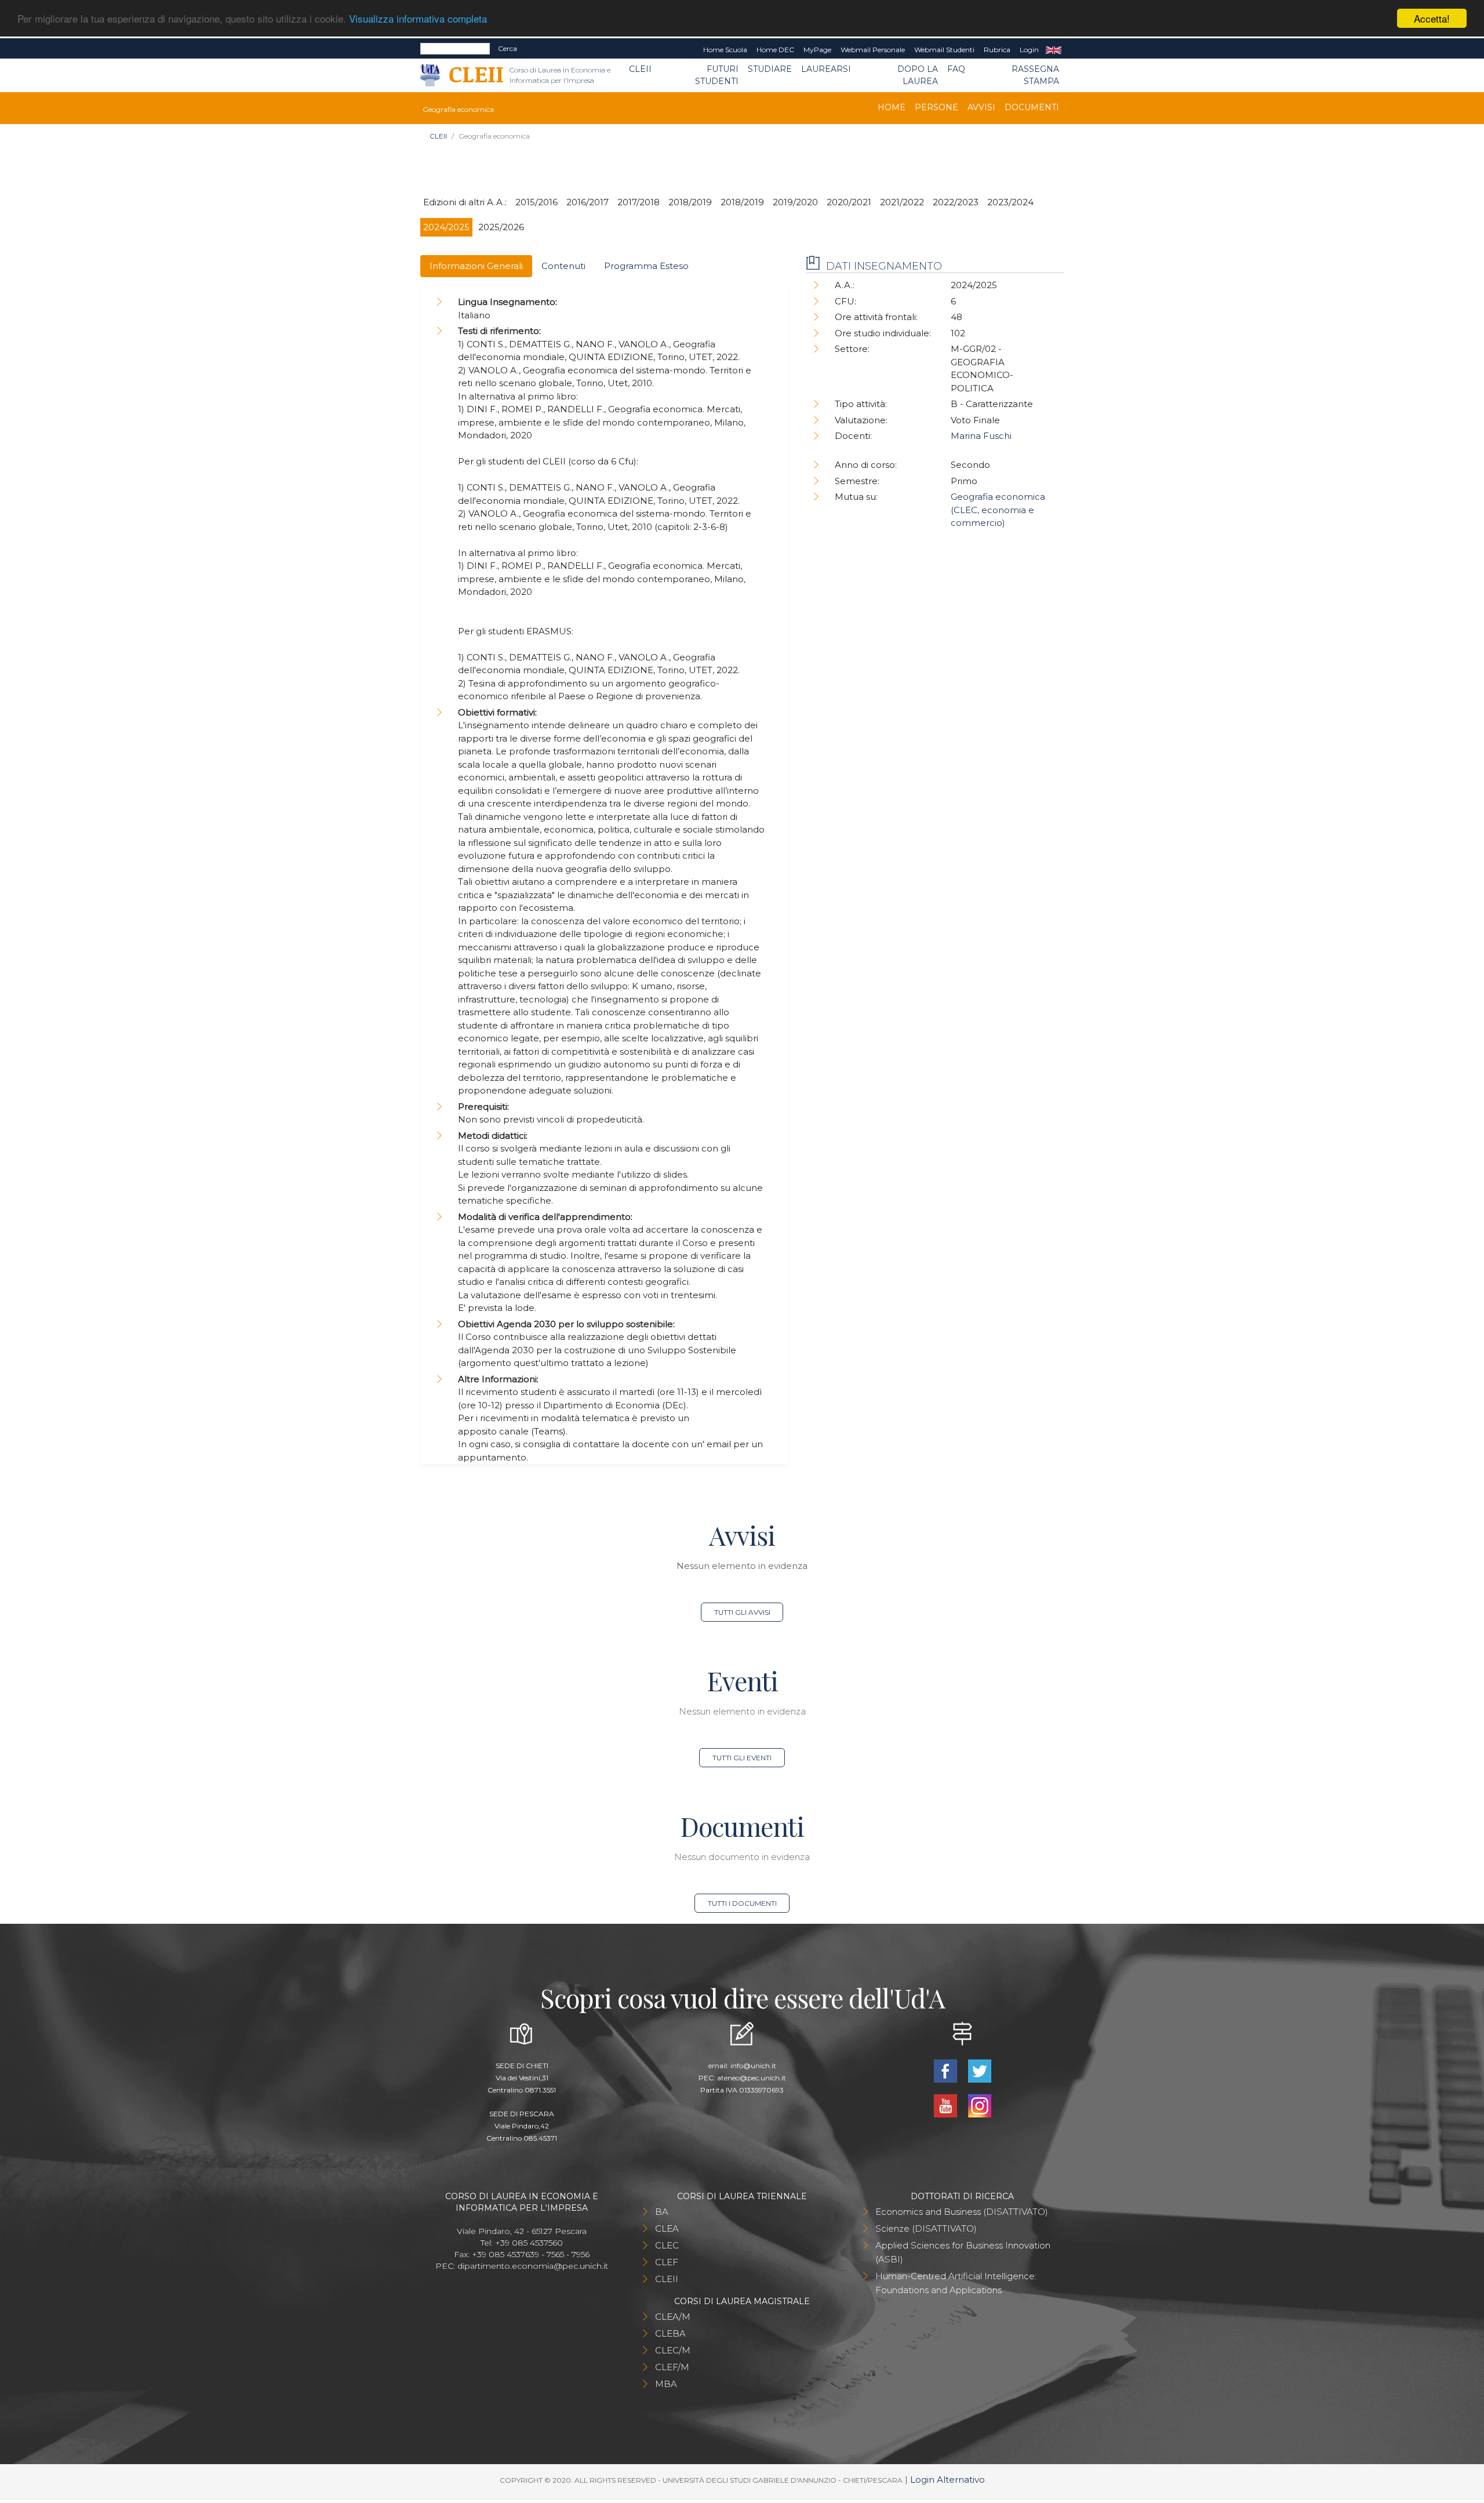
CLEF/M (672, 2367)
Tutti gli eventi (742, 1758)
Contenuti (563, 266)
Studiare (770, 69)
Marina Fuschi (981, 436)
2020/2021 (849, 202)
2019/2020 (795, 202)
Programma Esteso (646, 266)
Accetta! (1432, 18)
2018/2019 (690, 202)
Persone (936, 107)
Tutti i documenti (742, 1903)
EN (1054, 50)
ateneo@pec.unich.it (752, 2078)
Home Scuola (725, 50)
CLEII (640, 69)
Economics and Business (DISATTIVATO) (962, 2212)
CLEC (667, 2245)
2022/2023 (956, 202)
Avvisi (981, 107)
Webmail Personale (873, 50)
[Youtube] (946, 2104)
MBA (666, 2384)
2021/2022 (902, 202)
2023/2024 (1010, 202)
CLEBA (670, 2333)
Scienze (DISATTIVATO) (926, 2228)
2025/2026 (501, 227)
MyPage (817, 50)
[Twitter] (979, 2070)
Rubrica (997, 50)
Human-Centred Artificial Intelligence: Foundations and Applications (956, 2283)
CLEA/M (673, 2317)
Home (892, 107)
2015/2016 (537, 202)
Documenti (1032, 107)
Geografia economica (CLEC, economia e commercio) (998, 510)
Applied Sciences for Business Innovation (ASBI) (963, 2252)
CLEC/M (673, 2350)
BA (662, 2212)
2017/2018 (639, 202)
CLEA (667, 2228)
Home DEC (775, 50)
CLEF (667, 2262)
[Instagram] (979, 2104)
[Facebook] (946, 2070)
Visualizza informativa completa (418, 19)
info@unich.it (753, 2066)
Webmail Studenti (944, 50)
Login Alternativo (947, 2480)
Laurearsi (826, 69)
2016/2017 (588, 202)
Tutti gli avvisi (742, 1612)
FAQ (956, 69)
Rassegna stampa (1035, 75)
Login (1029, 50)
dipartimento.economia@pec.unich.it (533, 2266)
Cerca (508, 48)
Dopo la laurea (918, 75)
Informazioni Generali (476, 266)
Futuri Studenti (717, 75)
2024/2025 (446, 227)
